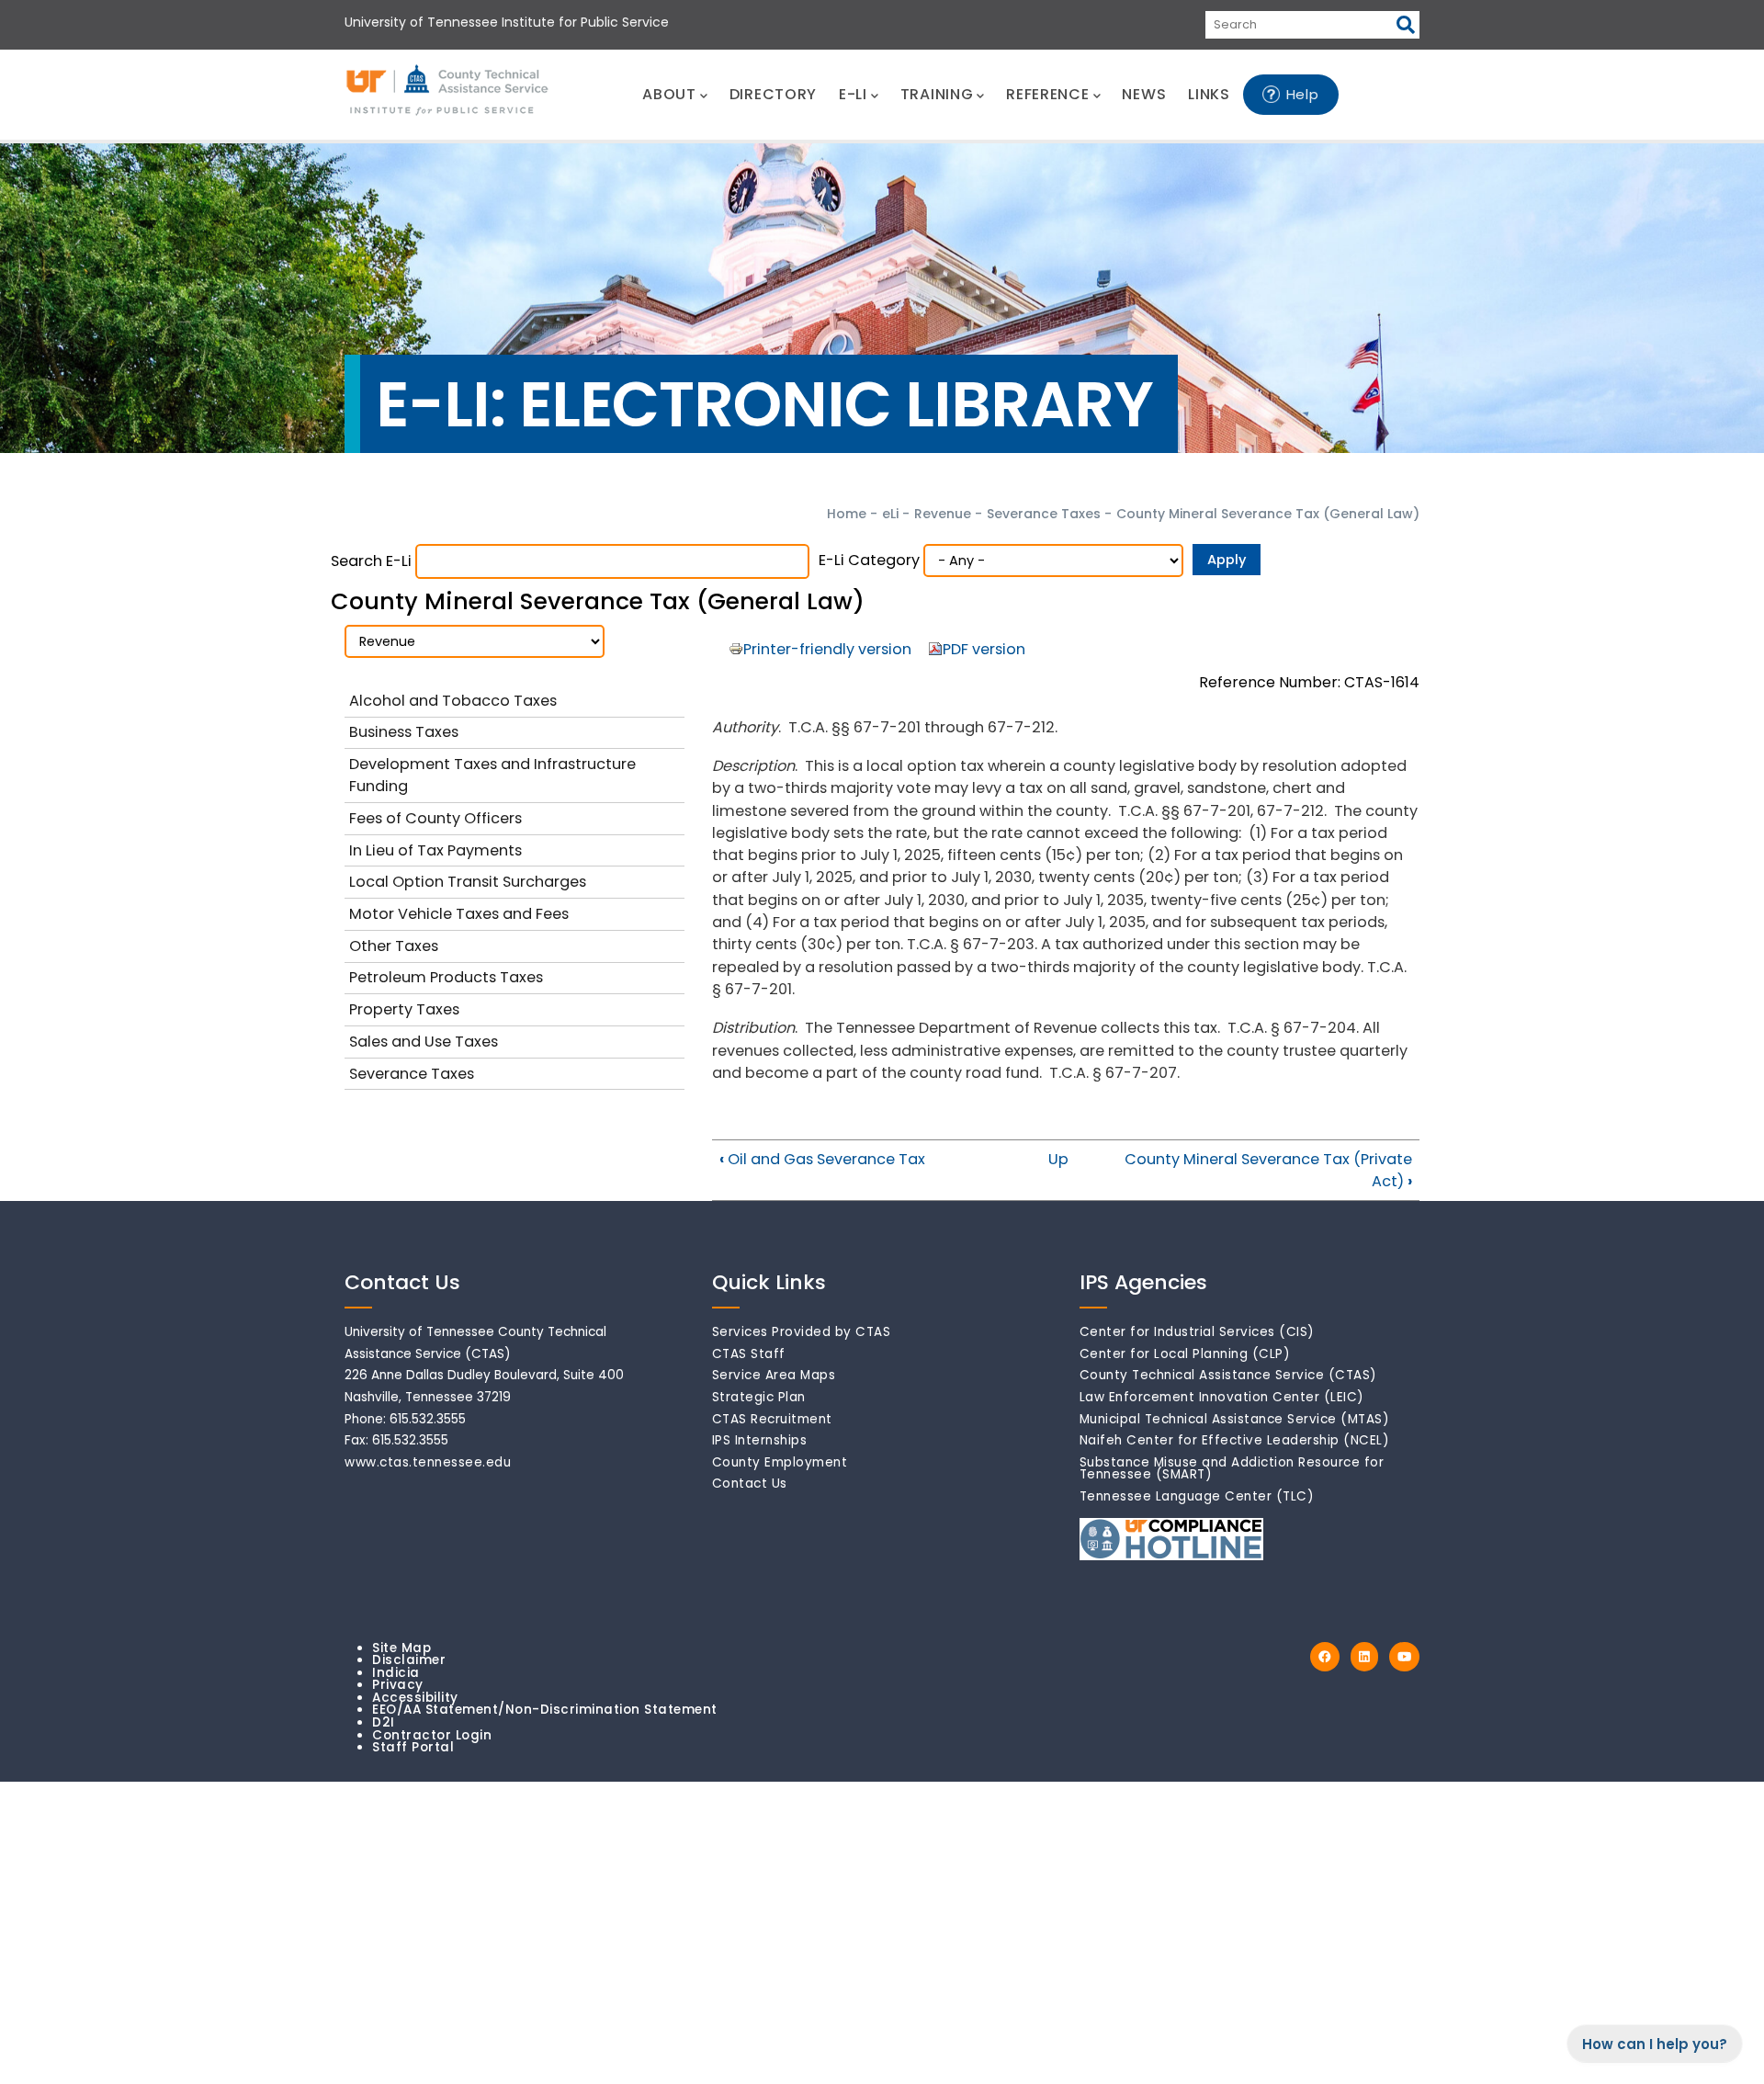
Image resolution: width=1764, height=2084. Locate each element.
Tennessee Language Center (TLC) (1197, 1496)
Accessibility (415, 1698)
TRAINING (937, 94)
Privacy (398, 1685)
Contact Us (750, 1484)
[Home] (448, 91)
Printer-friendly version (827, 649)
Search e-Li (371, 561)
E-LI (853, 94)
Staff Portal (413, 1747)
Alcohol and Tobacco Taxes (453, 701)
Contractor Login (432, 1735)
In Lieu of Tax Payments (435, 850)
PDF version (984, 649)
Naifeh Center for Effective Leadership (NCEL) (1235, 1440)
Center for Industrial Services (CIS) (1197, 1332)
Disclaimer (409, 1660)
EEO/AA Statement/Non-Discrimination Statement (545, 1710)
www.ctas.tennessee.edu (428, 1462)
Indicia (396, 1673)
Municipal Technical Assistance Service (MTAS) (1235, 1419)
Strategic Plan (759, 1397)
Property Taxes (404, 1009)
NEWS (1144, 94)
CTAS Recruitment (772, 1419)
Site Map (401, 1648)
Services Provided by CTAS (802, 1332)
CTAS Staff (749, 1354)
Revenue (943, 514)
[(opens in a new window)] (1325, 1657)
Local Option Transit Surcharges (468, 882)
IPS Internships (760, 1440)
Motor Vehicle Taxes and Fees (459, 914)
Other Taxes (394, 946)
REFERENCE (1047, 94)
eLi (890, 514)
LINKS (1209, 94)
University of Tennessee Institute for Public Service (507, 22)
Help (1303, 94)
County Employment (780, 1462)
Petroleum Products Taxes (446, 977)
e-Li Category (869, 560)
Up (1058, 1159)
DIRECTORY (773, 94)
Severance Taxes (1044, 514)
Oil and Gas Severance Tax (822, 1159)
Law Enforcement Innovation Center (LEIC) (1222, 1397)
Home (847, 514)
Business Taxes (404, 732)
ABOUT (669, 94)
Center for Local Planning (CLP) (1185, 1354)
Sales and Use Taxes (424, 1042)
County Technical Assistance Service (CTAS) (1228, 1375)
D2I (384, 1722)
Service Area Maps (774, 1375)
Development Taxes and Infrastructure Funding (492, 775)
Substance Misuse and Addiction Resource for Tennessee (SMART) (1232, 1469)
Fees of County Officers (435, 818)
